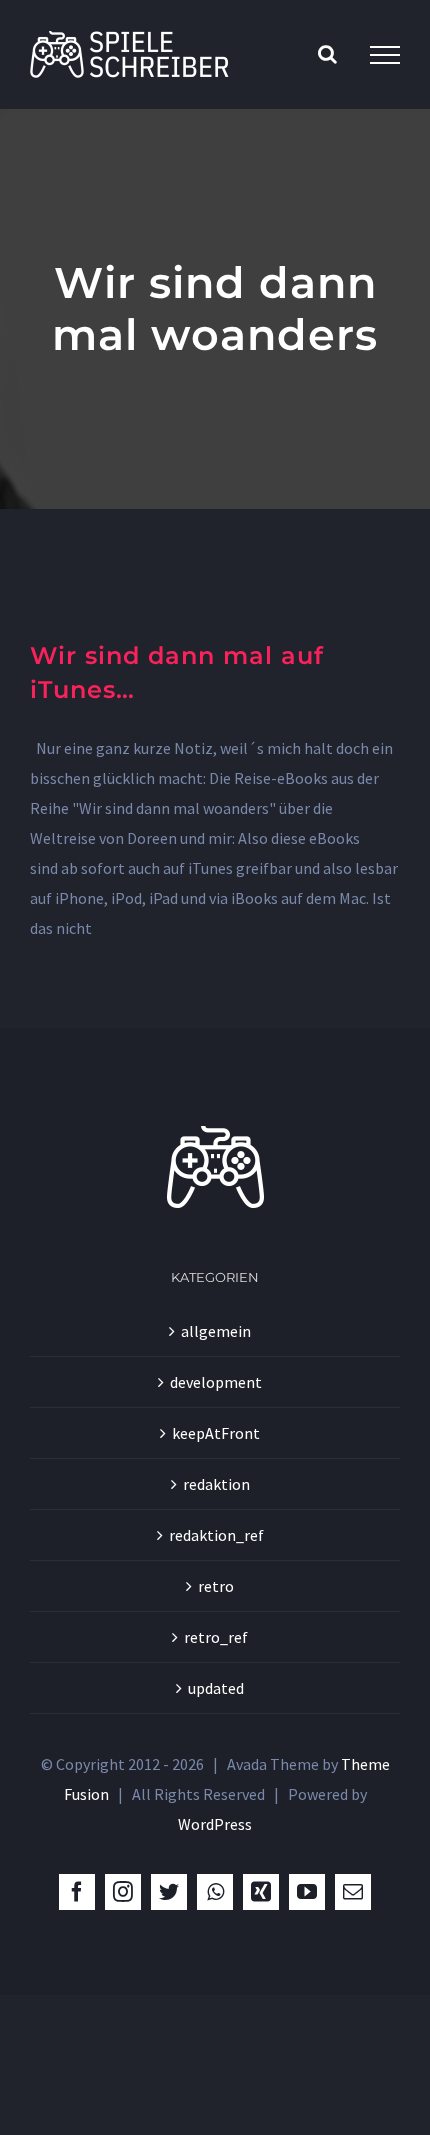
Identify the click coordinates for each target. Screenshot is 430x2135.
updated (216, 1688)
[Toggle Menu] (385, 55)
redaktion (216, 1484)
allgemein (216, 1331)
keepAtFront (216, 1433)
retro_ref (216, 1637)
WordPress (215, 1824)
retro (216, 1586)
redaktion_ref (216, 1535)
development (216, 1382)
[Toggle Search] (327, 54)
